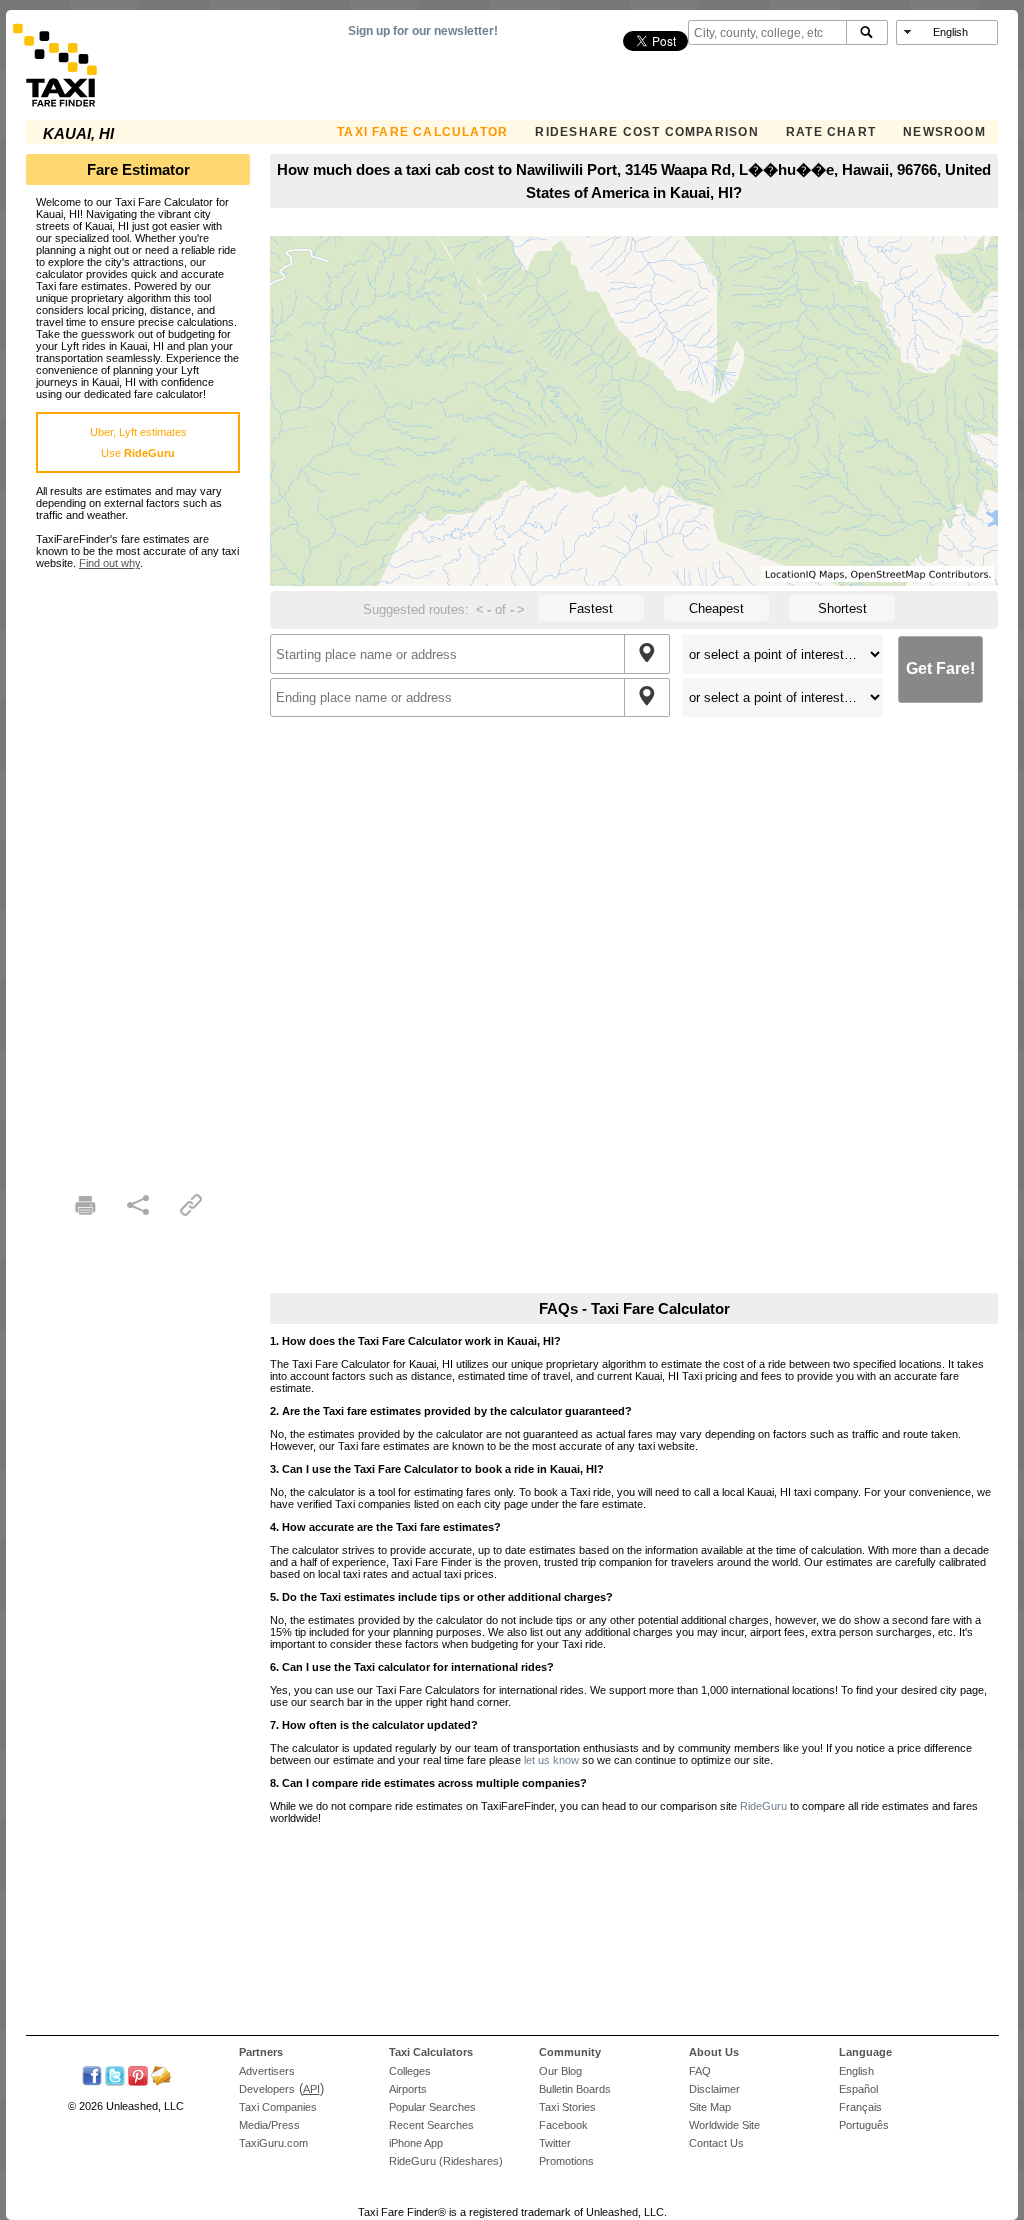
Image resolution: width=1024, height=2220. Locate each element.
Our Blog (560, 2071)
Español (858, 2089)
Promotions (566, 2161)
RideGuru (763, 1806)
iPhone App (416, 2143)
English (856, 2071)
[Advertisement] (138, 869)
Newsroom (944, 132)
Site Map (710, 2107)
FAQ (700, 2071)
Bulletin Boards (575, 2089)
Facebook (563, 2125)
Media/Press (269, 2125)
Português (864, 2125)
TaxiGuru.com (273, 2143)
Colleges (410, 2071)
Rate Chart (831, 132)
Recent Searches (431, 2125)
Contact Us (716, 2143)
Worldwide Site (724, 2125)
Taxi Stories (567, 2107)
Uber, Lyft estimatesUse (138, 442)
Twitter (555, 2143)
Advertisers (267, 2071)
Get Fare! (940, 668)
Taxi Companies (278, 2107)
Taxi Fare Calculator (422, 132)
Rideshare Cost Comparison (646, 132)
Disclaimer (714, 2089)
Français (860, 2107)
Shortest (842, 608)
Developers (267, 2089)
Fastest (591, 608)
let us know (551, 1760)
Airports (408, 2089)
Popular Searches (432, 2107)
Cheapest (716, 608)
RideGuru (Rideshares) (446, 2161)
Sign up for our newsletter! (423, 31)
